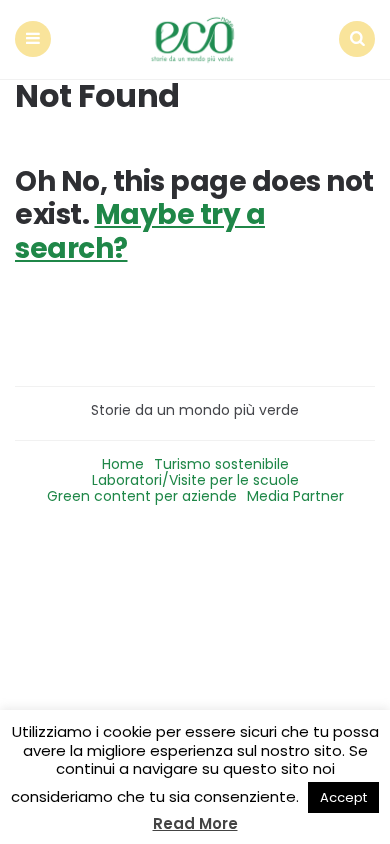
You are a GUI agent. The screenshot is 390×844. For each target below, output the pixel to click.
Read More (195, 823)
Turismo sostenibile (221, 464)
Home (123, 464)
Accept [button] (343, 797)
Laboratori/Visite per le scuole (195, 480)
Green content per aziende (142, 496)
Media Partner (295, 496)
